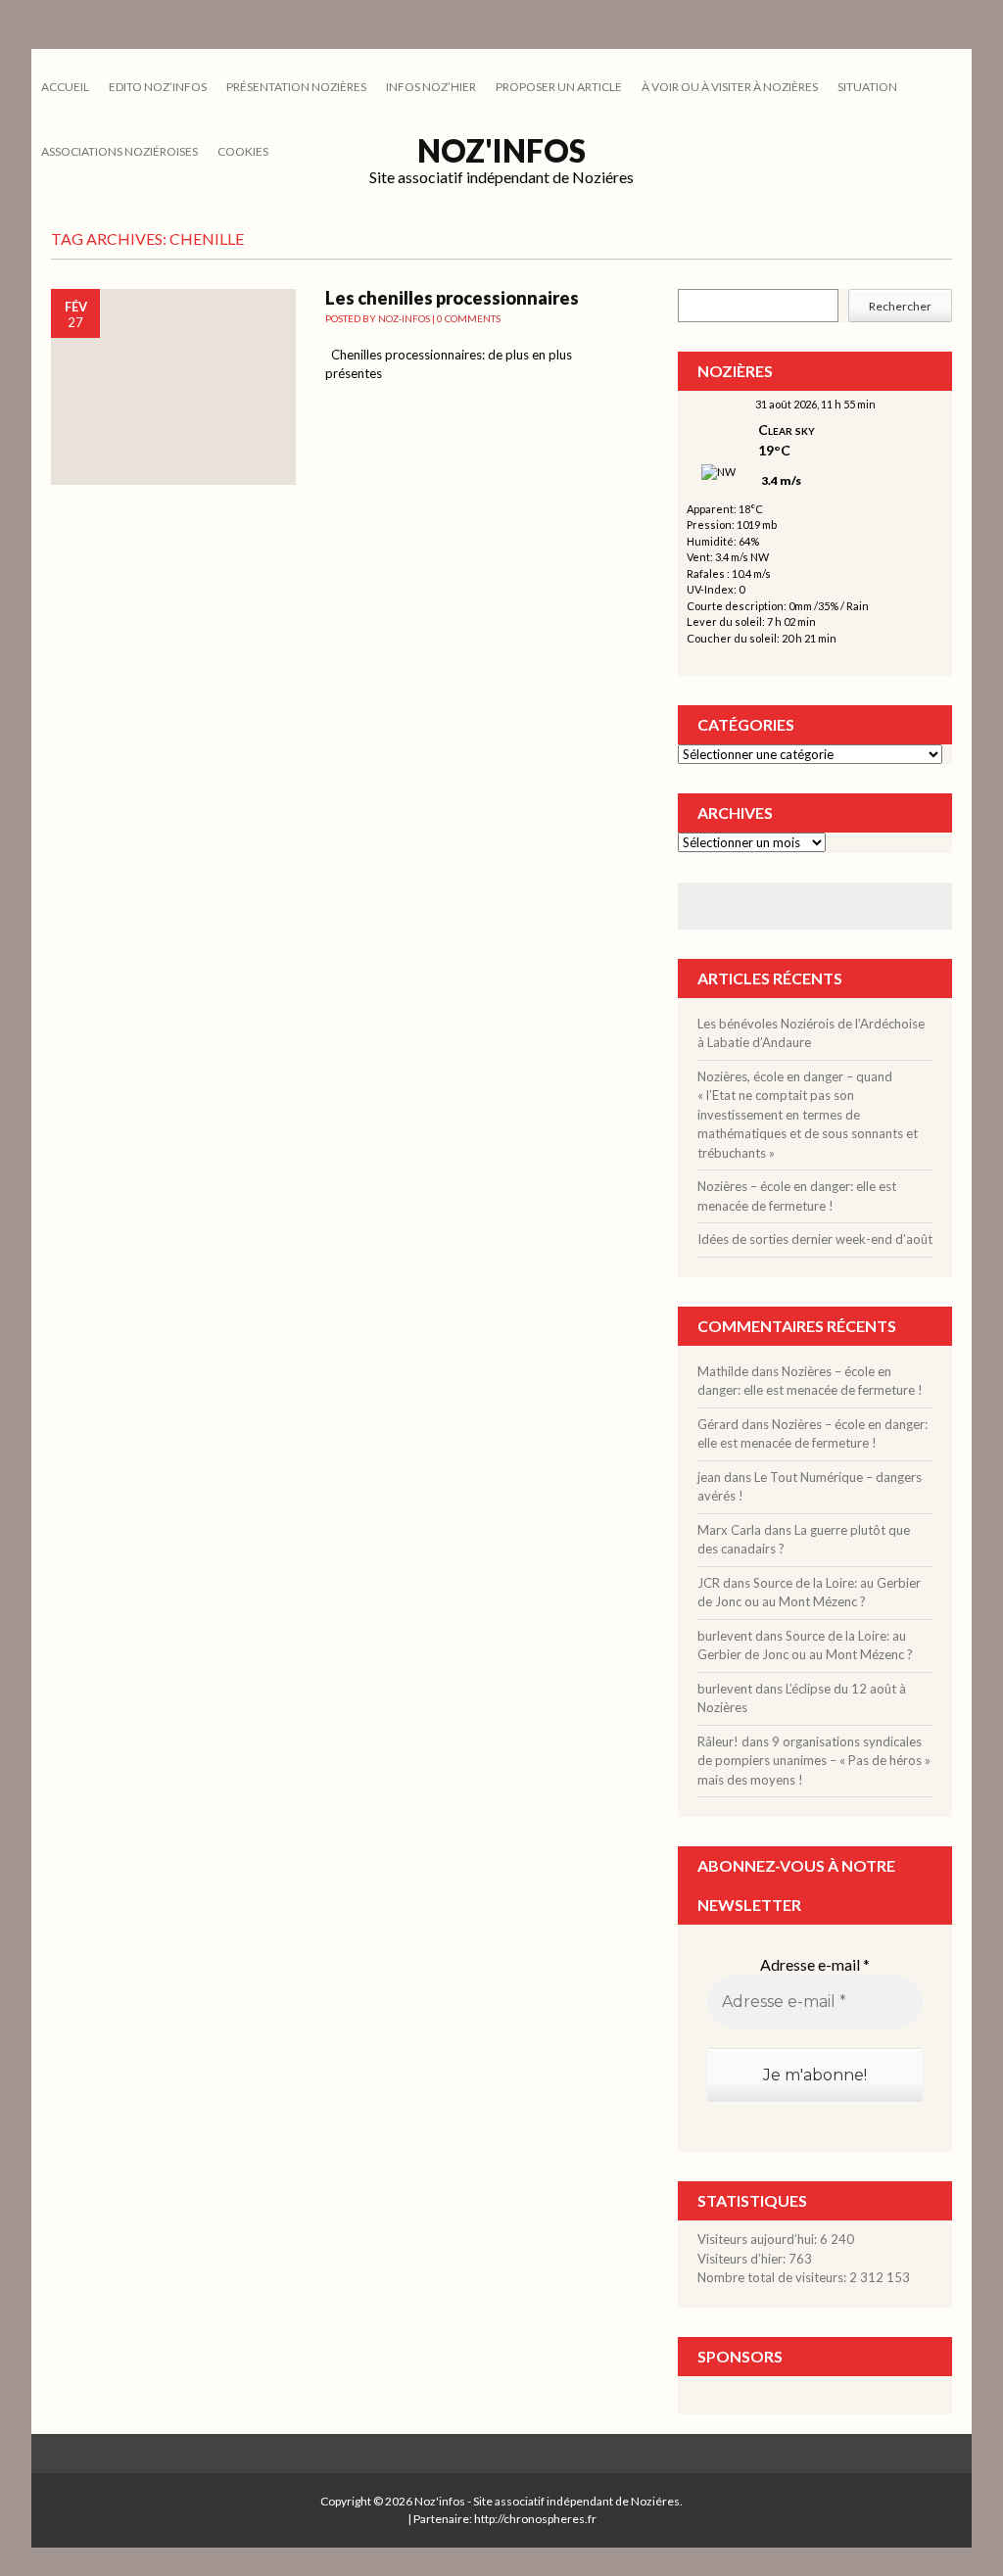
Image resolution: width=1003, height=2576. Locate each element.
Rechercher (900, 306)
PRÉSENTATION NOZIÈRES (296, 87)
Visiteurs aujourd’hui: (759, 2239)
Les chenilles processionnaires (452, 298)
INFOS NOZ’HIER (431, 87)
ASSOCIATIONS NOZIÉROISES (119, 151)
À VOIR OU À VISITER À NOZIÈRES (730, 87)
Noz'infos (501, 150)
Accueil (65, 87)
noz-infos (404, 318)
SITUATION (867, 87)
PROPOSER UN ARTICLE (559, 87)
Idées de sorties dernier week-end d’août (815, 1239)
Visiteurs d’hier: (743, 2259)
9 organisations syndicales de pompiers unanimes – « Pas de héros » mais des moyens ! (814, 1761)
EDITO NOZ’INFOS (158, 87)
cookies (243, 151)
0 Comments (469, 318)
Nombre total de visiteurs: (773, 2277)
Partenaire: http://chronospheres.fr (505, 2519)
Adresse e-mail (815, 1964)
